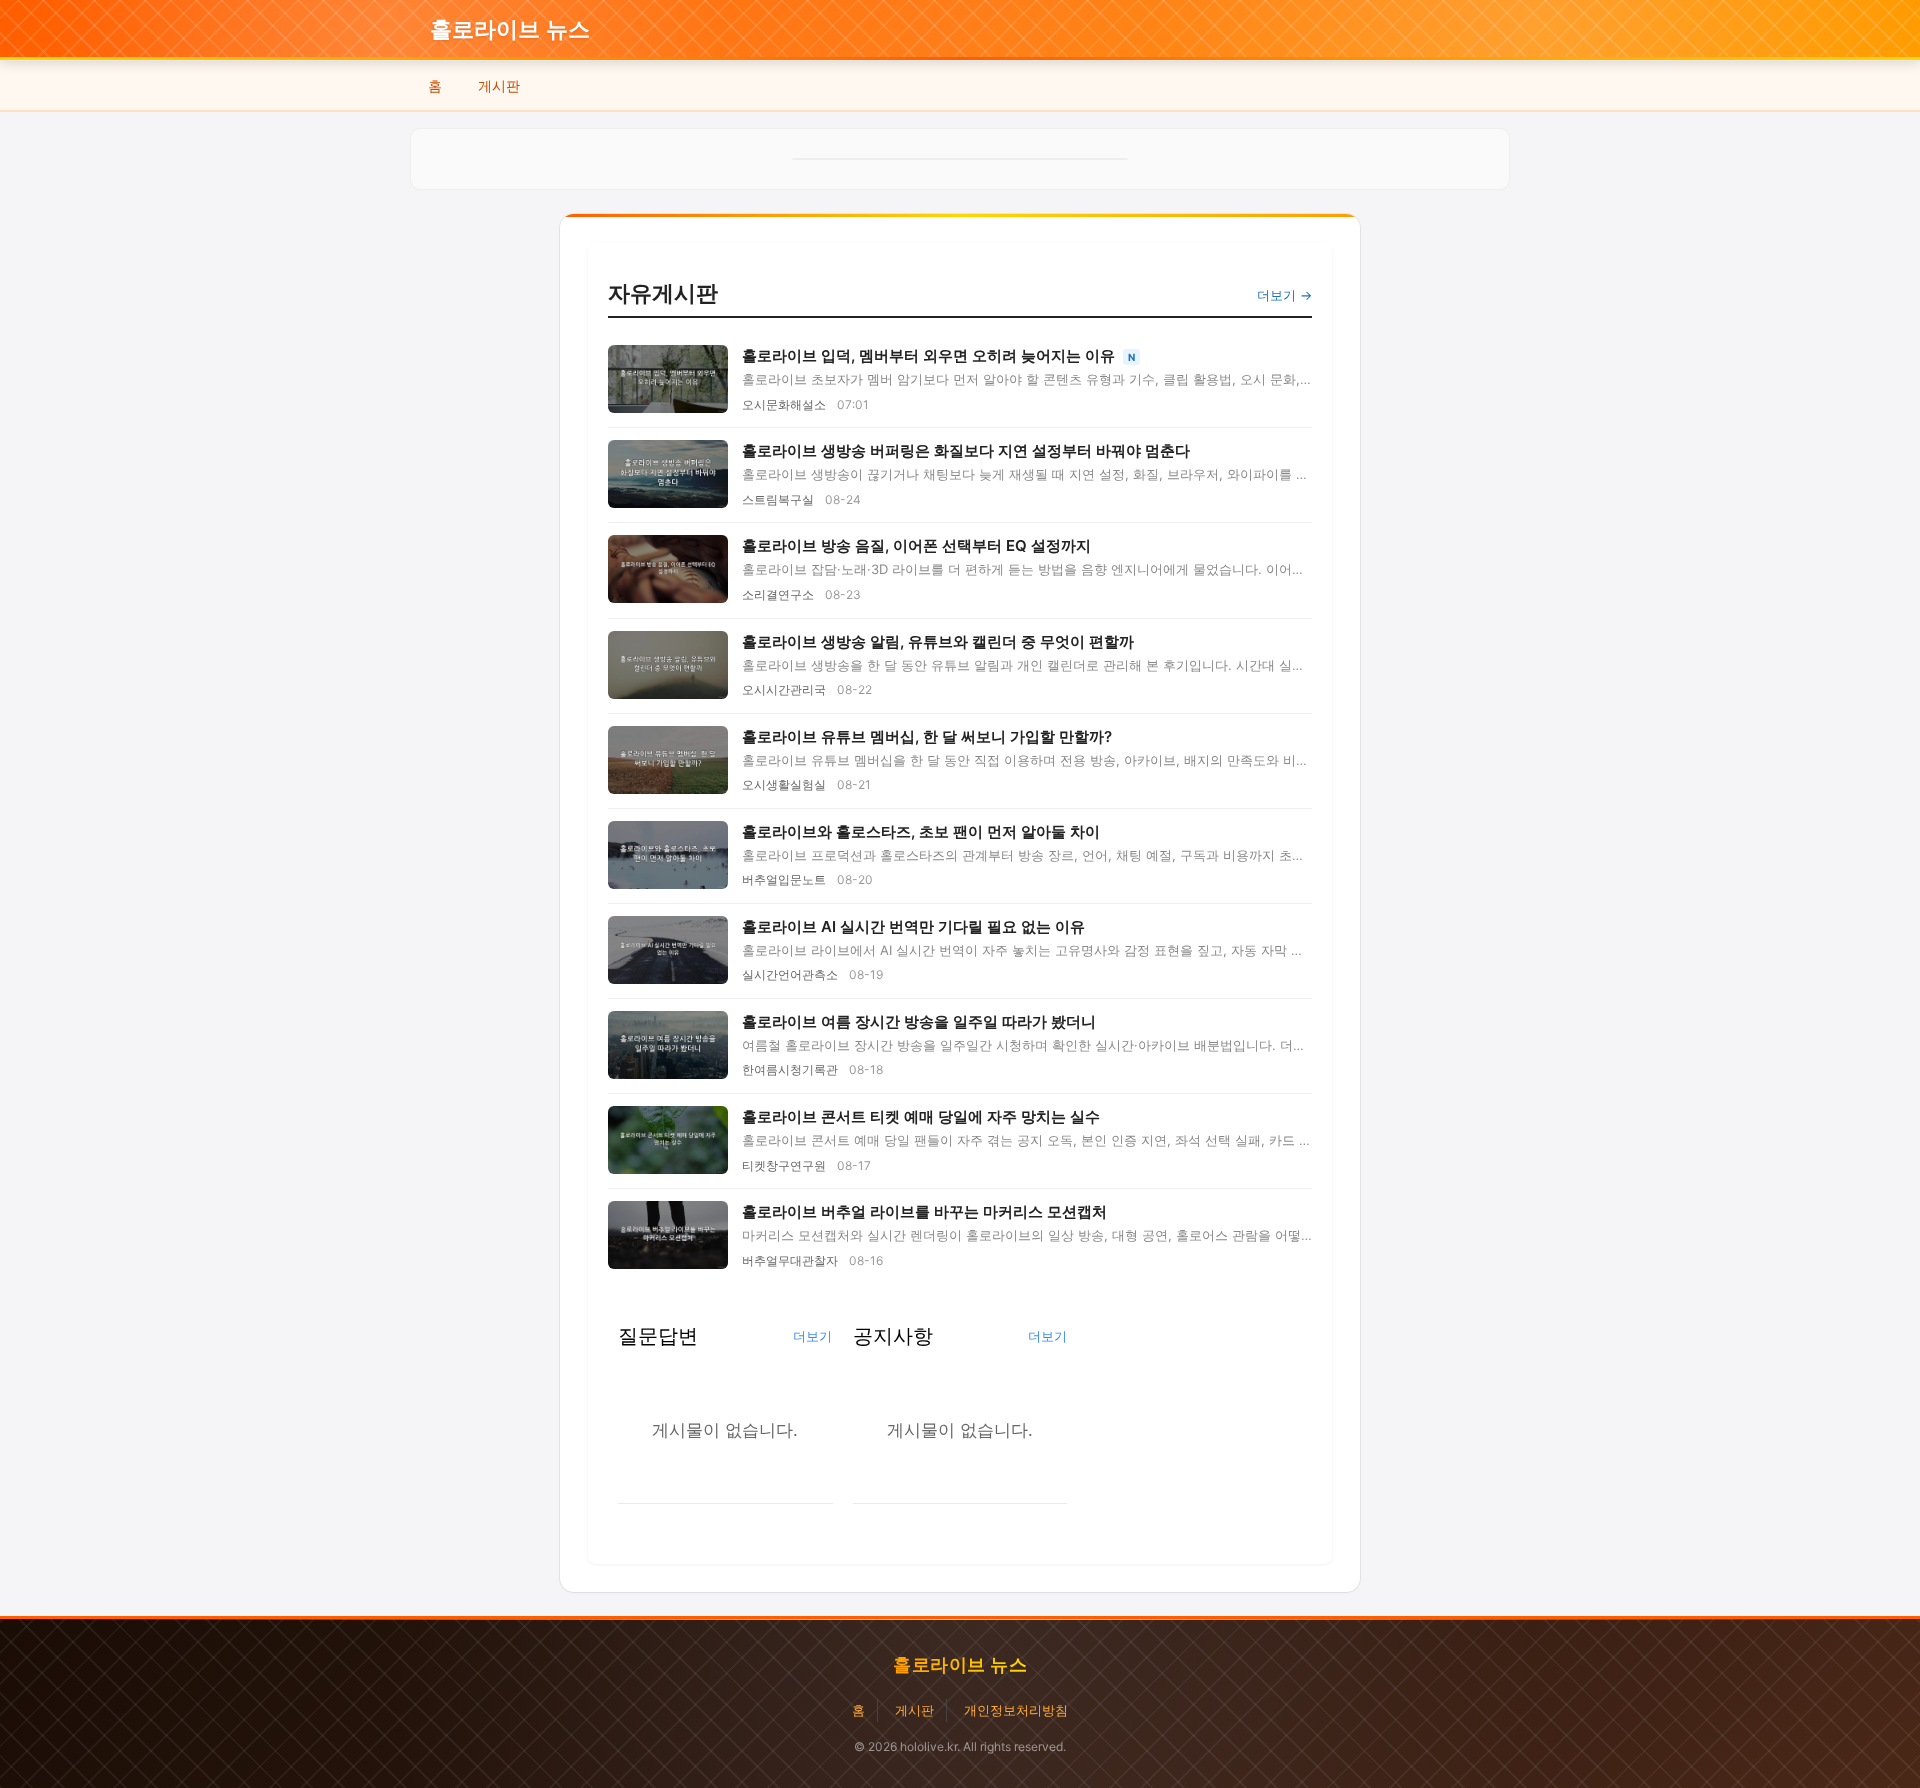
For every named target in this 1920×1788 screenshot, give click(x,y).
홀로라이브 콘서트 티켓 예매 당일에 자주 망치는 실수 (921, 1116)
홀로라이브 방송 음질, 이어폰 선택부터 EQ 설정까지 (916, 545)
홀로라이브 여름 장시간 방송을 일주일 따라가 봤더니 (919, 1021)
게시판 (499, 85)
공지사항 (893, 1335)
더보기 (812, 1336)
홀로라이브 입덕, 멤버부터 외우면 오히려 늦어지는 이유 (930, 355)
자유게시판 (663, 293)
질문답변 (658, 1335)
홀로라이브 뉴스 (510, 29)
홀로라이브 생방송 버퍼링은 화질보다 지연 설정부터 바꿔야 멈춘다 (966, 450)
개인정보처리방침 (1016, 1710)
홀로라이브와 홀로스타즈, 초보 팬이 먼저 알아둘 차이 (921, 831)
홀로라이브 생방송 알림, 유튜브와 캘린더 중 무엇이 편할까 (938, 641)
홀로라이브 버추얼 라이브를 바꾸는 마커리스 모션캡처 (924, 1211)
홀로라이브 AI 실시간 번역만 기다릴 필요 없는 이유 (913, 926)
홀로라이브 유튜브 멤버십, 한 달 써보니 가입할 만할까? (927, 736)
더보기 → (1284, 295)
